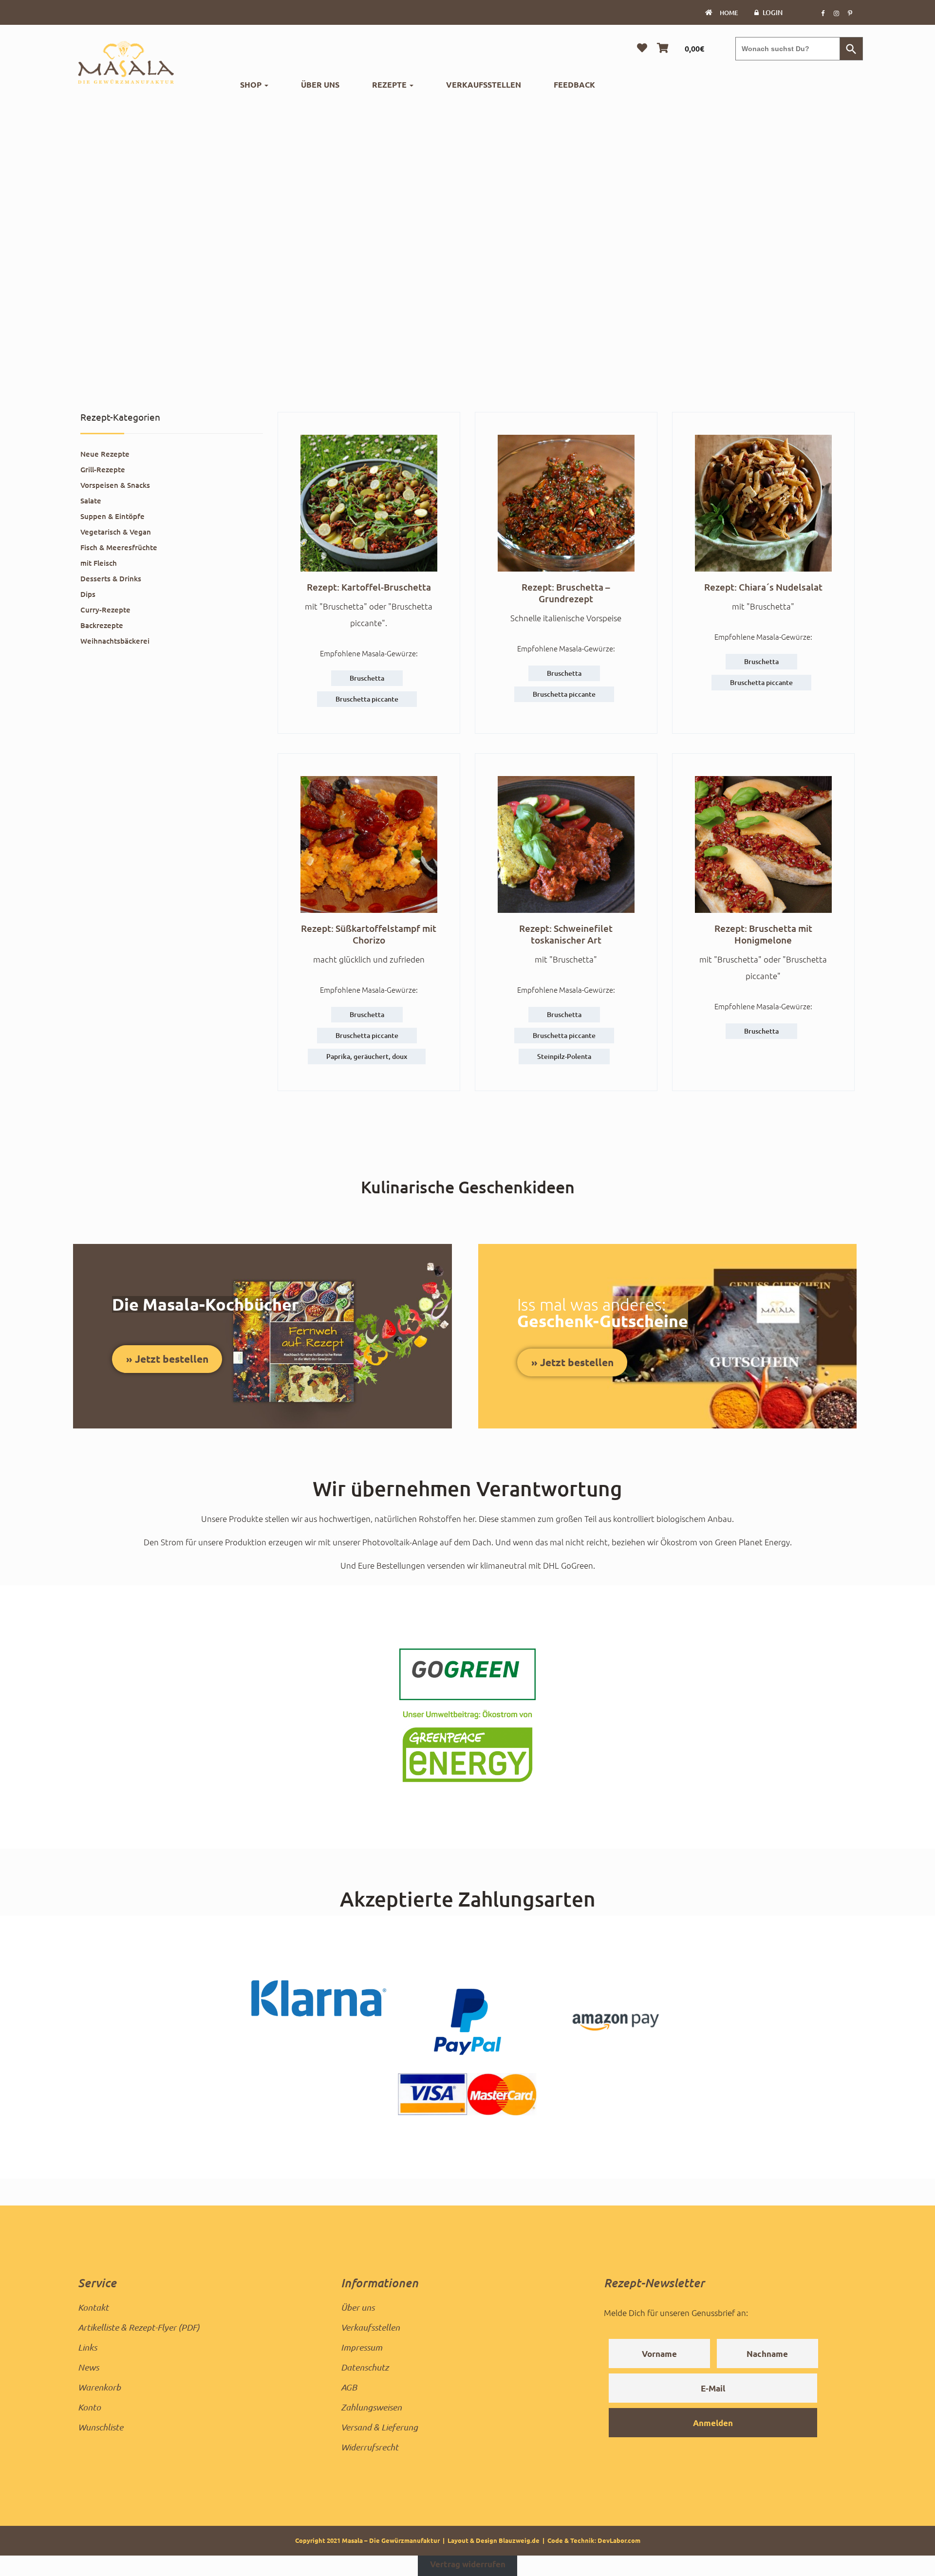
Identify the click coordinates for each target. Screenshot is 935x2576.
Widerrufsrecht (370, 2447)
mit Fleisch (99, 563)
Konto (89, 2407)
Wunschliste (101, 2427)
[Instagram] (836, 13)
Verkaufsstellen (484, 84)
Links (87, 2347)
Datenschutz (365, 2367)
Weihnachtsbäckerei (115, 641)
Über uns (320, 84)
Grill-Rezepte (103, 469)
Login (773, 12)
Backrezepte (102, 625)
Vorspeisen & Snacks (115, 485)
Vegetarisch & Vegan (116, 532)
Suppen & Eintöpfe (112, 516)
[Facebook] (823, 13)
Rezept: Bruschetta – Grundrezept (566, 593)
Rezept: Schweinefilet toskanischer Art (566, 934)
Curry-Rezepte (105, 610)
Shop (252, 84)
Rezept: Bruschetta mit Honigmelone (763, 934)
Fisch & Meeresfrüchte (119, 547)
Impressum (362, 2347)
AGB (349, 2387)
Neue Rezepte (105, 454)
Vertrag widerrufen (468, 2564)
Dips (88, 594)
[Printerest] (850, 13)
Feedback (574, 84)
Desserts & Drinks (111, 578)
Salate (91, 500)
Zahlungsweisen (371, 2407)
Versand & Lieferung (379, 2427)
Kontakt (93, 2307)
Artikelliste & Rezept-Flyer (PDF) (139, 2327)
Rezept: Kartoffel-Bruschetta (369, 587)
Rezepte (390, 84)
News (88, 2367)
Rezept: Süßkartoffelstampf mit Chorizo (369, 934)
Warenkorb (99, 2387)
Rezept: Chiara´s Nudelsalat (763, 587)
